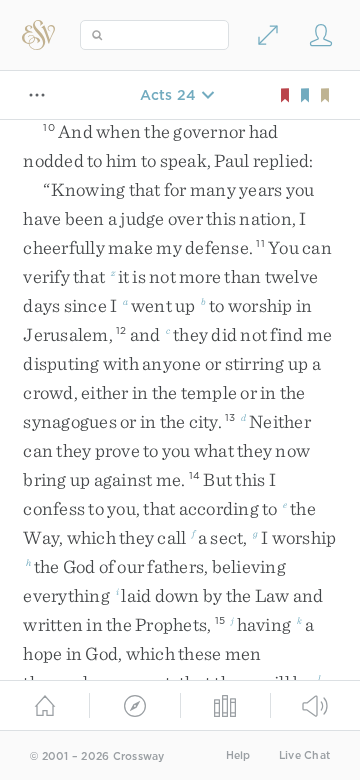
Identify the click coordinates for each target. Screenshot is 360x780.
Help (238, 755)
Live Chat (304, 755)
